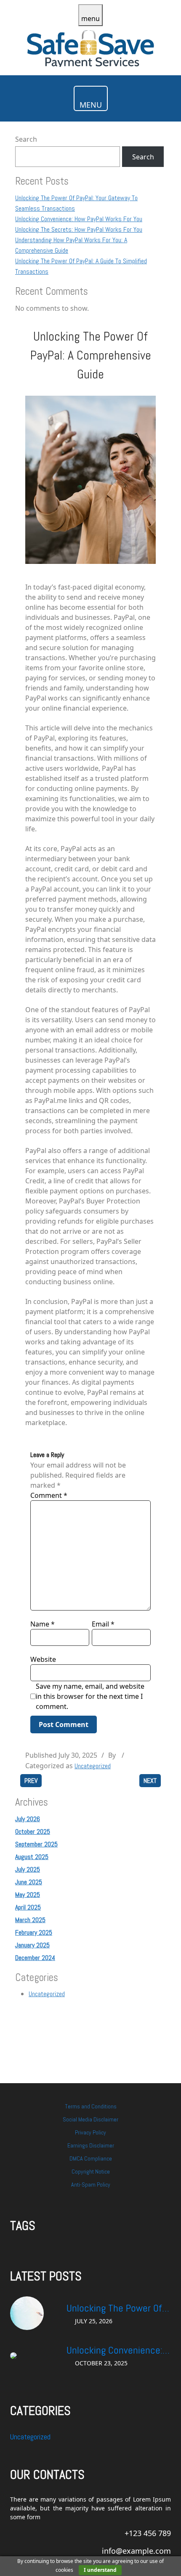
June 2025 (29, 1882)
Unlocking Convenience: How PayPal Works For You (79, 219)
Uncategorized (93, 1766)
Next (150, 1781)
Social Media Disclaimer (90, 2119)
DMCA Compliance (91, 2158)
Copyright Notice (91, 2171)
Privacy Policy (90, 2132)
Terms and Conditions (91, 2106)
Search (26, 139)
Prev (31, 1781)
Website (43, 1659)
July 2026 (28, 1819)
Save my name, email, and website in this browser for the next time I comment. (90, 1696)
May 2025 (28, 1895)
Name (43, 1624)
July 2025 (28, 1869)
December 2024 (35, 1958)
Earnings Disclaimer (91, 2145)
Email (103, 1624)
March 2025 (30, 1920)
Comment (49, 1495)
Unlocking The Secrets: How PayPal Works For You (79, 229)
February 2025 (34, 1932)
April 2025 (28, 1907)
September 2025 (36, 1844)
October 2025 (33, 1831)
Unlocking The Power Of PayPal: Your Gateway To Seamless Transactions (116, 2309)
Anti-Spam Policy (91, 2185)
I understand (100, 2570)
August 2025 (32, 1857)
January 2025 (32, 1945)
